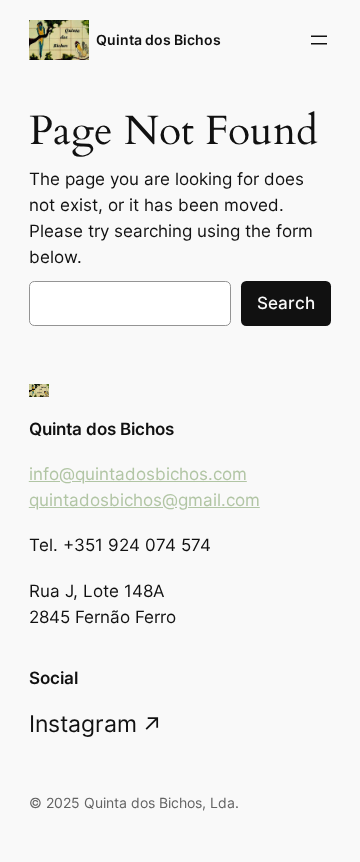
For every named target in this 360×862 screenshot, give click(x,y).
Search (286, 303)
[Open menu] (319, 40)
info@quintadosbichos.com (138, 474)
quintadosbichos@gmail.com (144, 500)
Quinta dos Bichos (158, 39)
